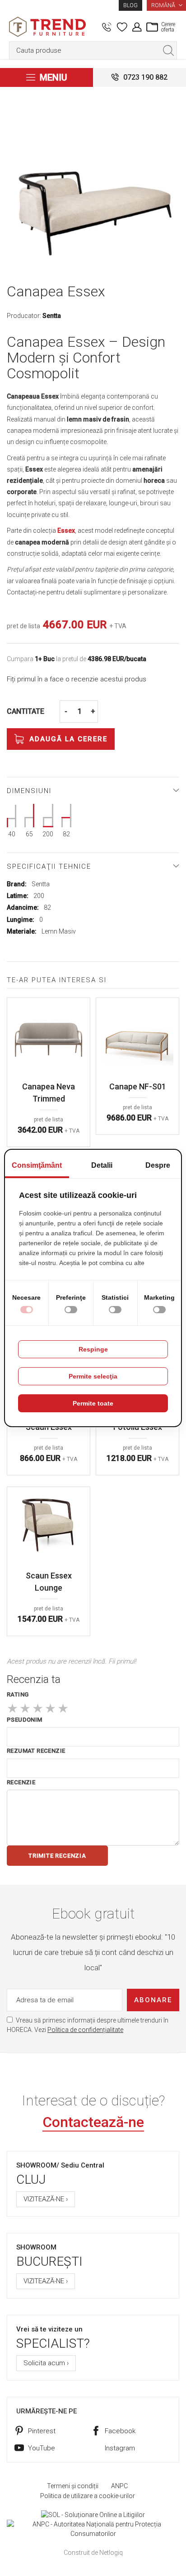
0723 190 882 (145, 77)
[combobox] (93, 50)
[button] (166, 5)
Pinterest (42, 2431)
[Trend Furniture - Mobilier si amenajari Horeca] (47, 27)
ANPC (119, 2486)
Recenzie (21, 1782)
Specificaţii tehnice (49, 866)
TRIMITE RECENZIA (57, 1856)
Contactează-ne (93, 2122)
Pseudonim (25, 1720)
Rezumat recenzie (36, 1751)
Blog (130, 5)
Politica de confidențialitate (85, 2030)
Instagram (120, 2448)
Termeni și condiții (73, 2486)
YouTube (42, 2448)
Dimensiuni (29, 791)
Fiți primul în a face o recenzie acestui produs (77, 679)
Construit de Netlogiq (93, 2553)
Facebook (120, 2431)
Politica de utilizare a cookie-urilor (88, 2496)
